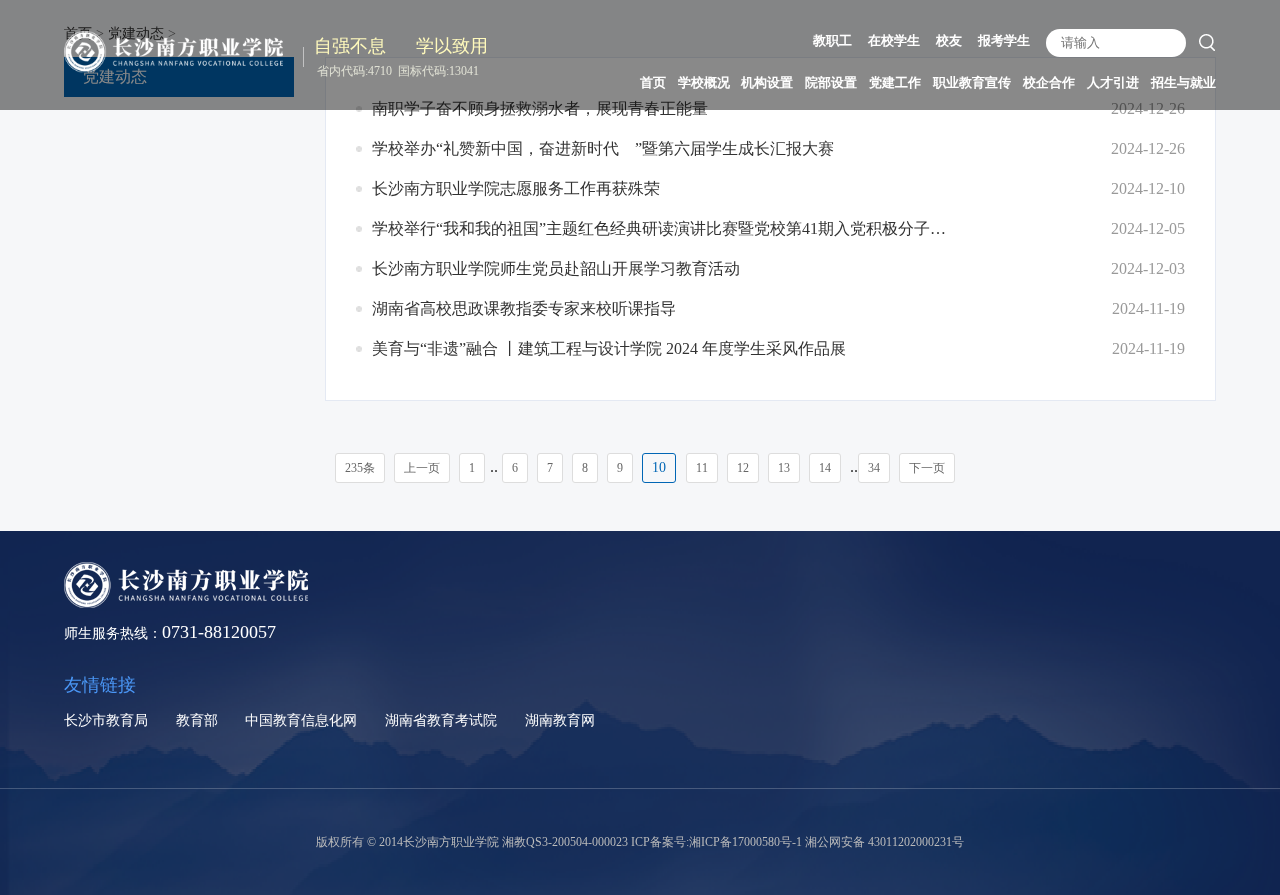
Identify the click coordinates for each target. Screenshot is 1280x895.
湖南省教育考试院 (441, 720)
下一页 (927, 468)
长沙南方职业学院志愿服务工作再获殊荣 (516, 188)
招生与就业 (1183, 82)
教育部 (197, 720)
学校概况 (704, 82)
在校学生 (894, 40)
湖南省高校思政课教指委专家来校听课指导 (524, 308)
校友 (949, 40)
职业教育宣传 (972, 82)
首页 (653, 82)
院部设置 (831, 82)
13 (784, 468)
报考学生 (1004, 40)
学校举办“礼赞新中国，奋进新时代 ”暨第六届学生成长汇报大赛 (603, 148)
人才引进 (1113, 82)
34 (874, 468)
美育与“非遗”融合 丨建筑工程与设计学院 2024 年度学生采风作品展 (609, 348)
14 (825, 468)
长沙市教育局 (106, 720)
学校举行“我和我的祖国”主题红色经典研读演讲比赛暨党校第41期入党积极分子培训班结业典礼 (662, 228)
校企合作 (1049, 82)
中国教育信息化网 (301, 720)
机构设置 (767, 82)
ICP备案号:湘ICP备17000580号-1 (716, 842)
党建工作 (895, 82)
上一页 (422, 468)
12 (743, 468)
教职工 (832, 40)
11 (702, 468)
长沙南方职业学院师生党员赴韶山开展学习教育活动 (556, 268)
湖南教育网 (560, 720)
